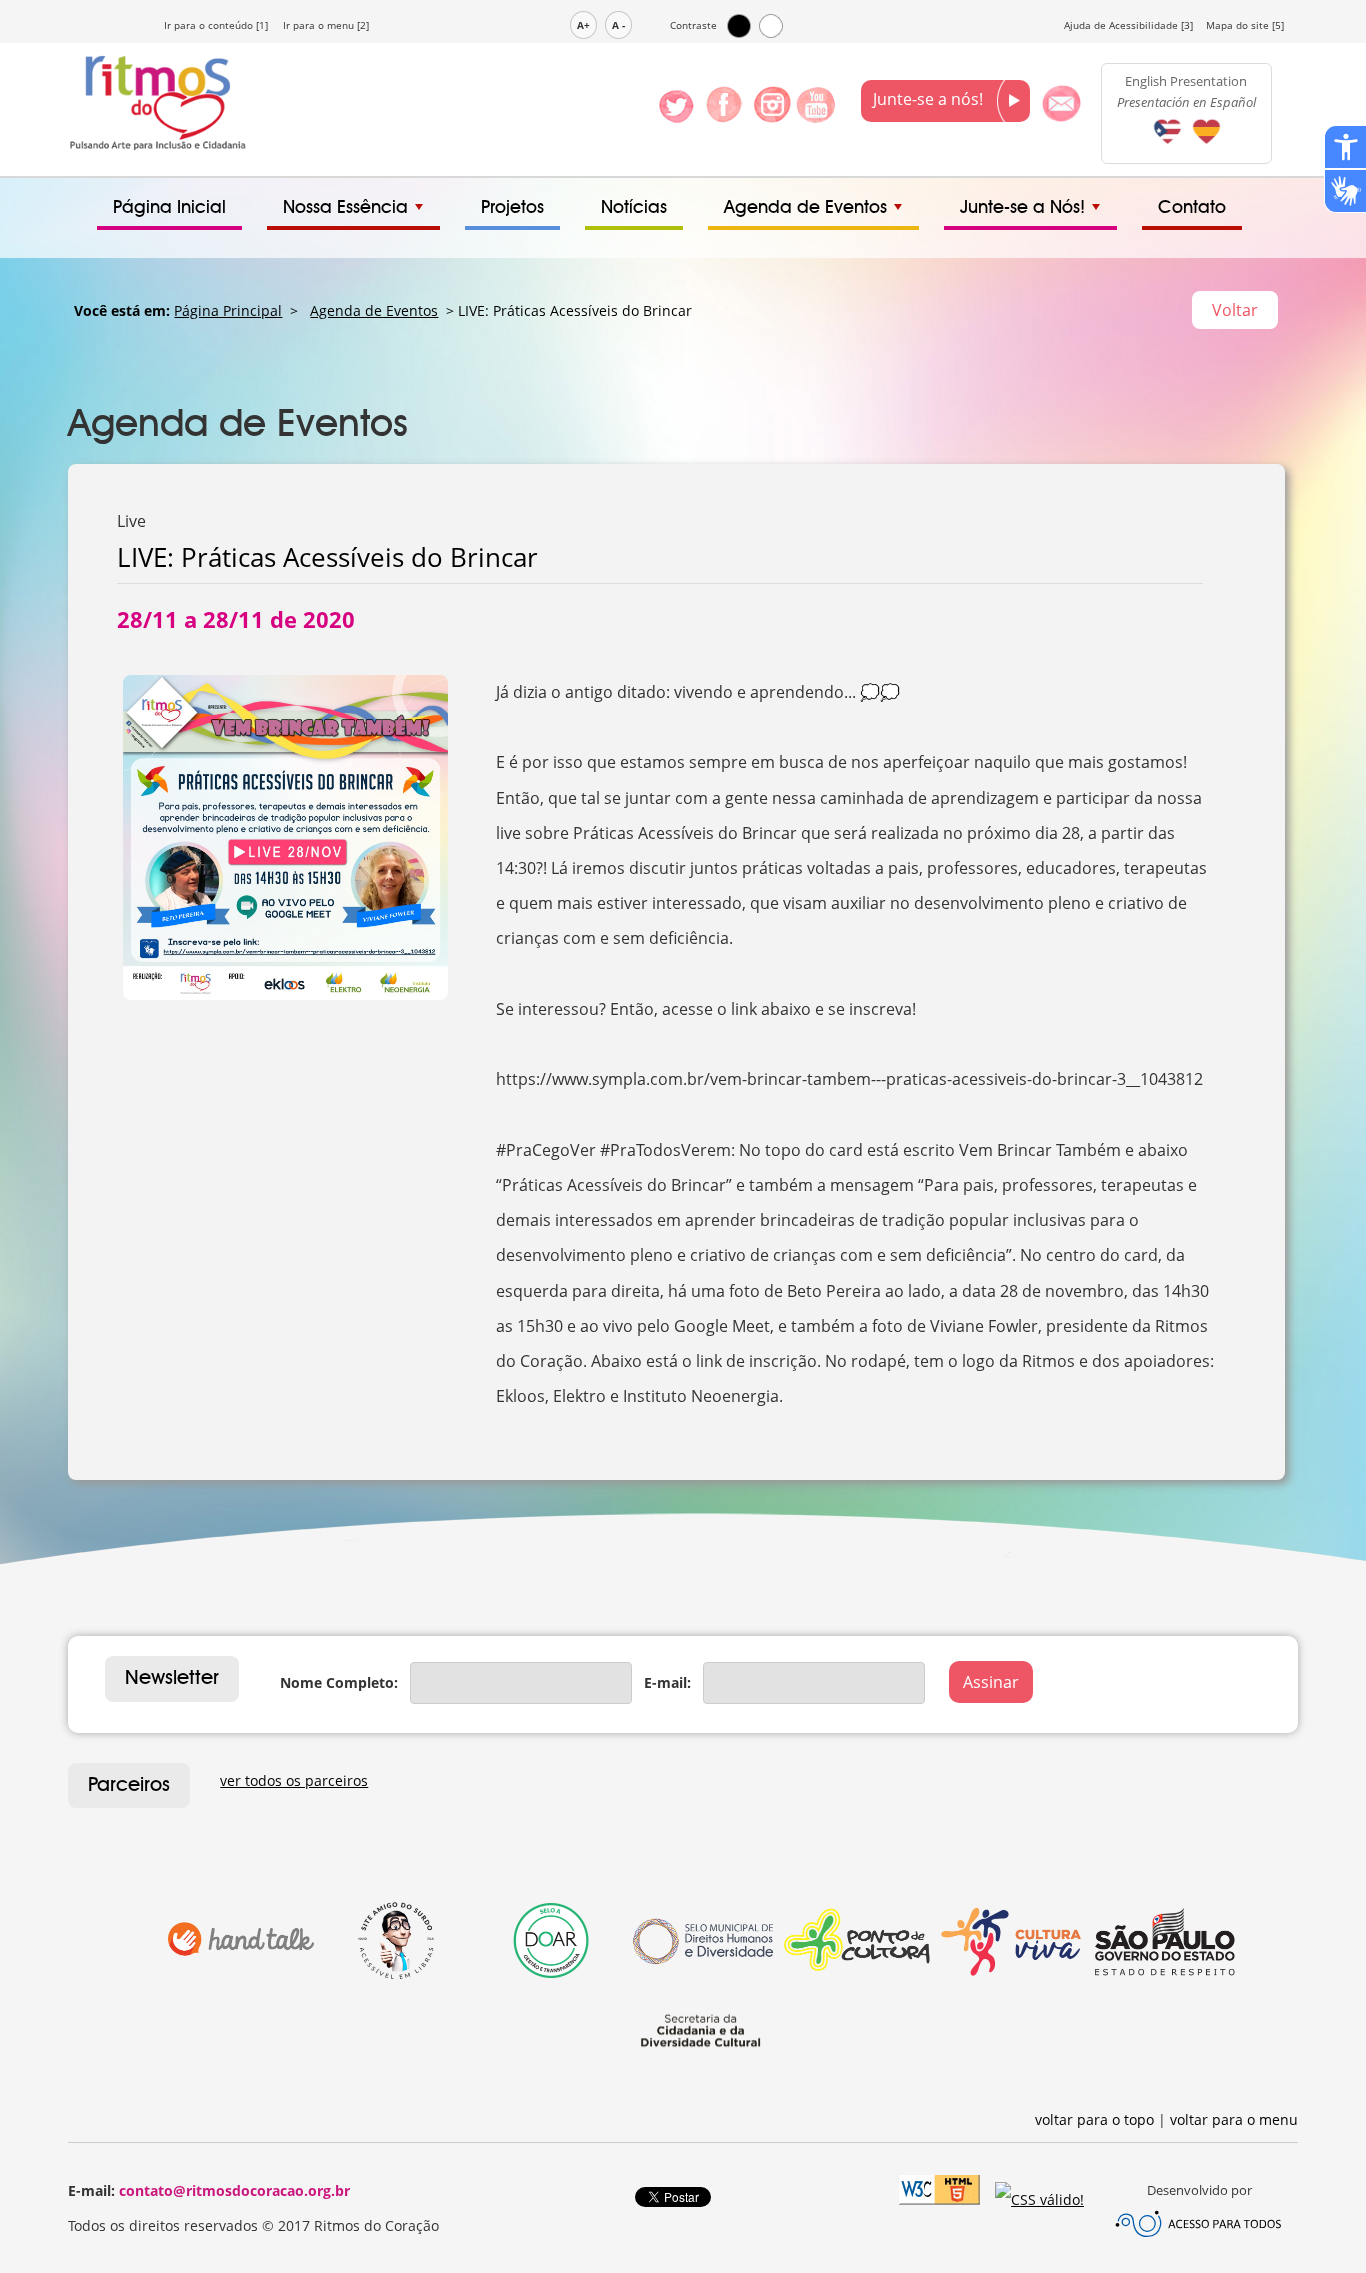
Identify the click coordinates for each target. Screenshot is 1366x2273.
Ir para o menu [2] (326, 25)
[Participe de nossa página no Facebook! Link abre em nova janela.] (724, 117)
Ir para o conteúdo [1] (216, 25)
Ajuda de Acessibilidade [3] (1128, 25)
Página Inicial (169, 208)
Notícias (634, 208)
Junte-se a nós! (930, 99)
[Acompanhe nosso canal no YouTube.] (815, 117)
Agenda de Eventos (805, 208)
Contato (1192, 208)
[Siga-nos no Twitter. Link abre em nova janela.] (676, 117)
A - (618, 25)
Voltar (1235, 310)
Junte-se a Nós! (1022, 208)
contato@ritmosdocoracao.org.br (234, 2190)
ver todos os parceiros (294, 1780)
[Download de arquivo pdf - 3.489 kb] (1167, 146)
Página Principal (228, 310)
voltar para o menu (1234, 2119)
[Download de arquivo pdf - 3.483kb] (1205, 146)
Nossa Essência (345, 208)
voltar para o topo (1094, 2119)
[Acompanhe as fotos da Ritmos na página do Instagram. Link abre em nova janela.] (772, 117)
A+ (583, 25)
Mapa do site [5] (1245, 25)
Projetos (512, 208)
